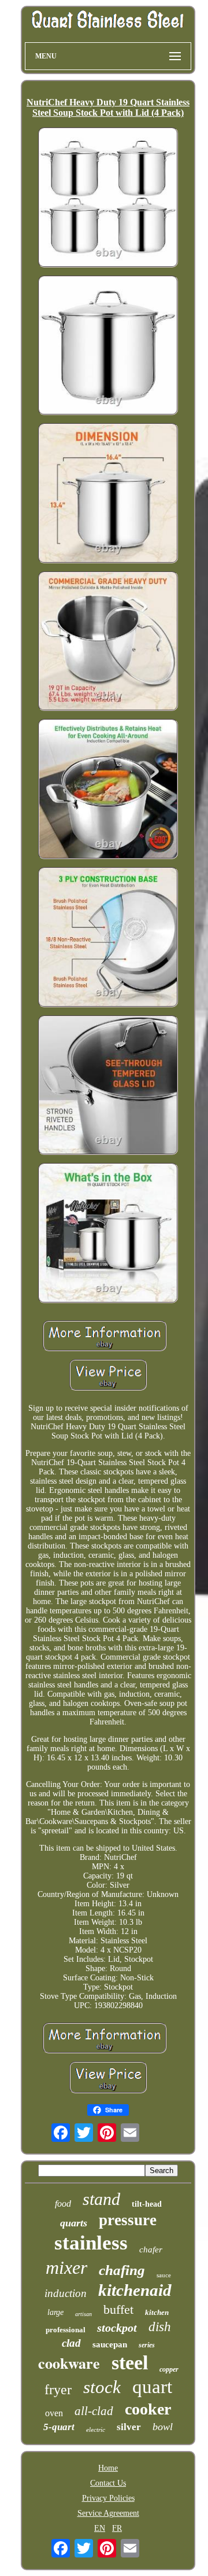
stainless (91, 2243)
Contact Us (108, 2483)
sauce (164, 2275)
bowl (163, 2427)
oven (54, 2413)
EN (100, 2528)
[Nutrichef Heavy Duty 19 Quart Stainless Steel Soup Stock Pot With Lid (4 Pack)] (108, 199)
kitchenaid (135, 2290)
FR (117, 2528)
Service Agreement (108, 2513)
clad (71, 2343)
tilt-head (147, 2204)
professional (66, 2330)
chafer (151, 2250)
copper (169, 2369)
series (147, 2345)
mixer (66, 2267)
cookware (69, 2363)
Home (108, 2468)
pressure (128, 2220)
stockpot (117, 2328)
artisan (83, 2314)
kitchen (157, 2312)
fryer (58, 2390)
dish (160, 2327)
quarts (74, 2223)
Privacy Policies (108, 2498)
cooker (148, 2409)
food (63, 2203)
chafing (122, 2270)
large (55, 2312)
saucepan (110, 2344)
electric (96, 2430)
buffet (118, 2309)
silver (129, 2427)
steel (130, 2363)
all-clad (94, 2411)
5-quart (59, 2427)
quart (152, 2387)
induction (66, 2293)
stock (102, 2387)
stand (101, 2199)
